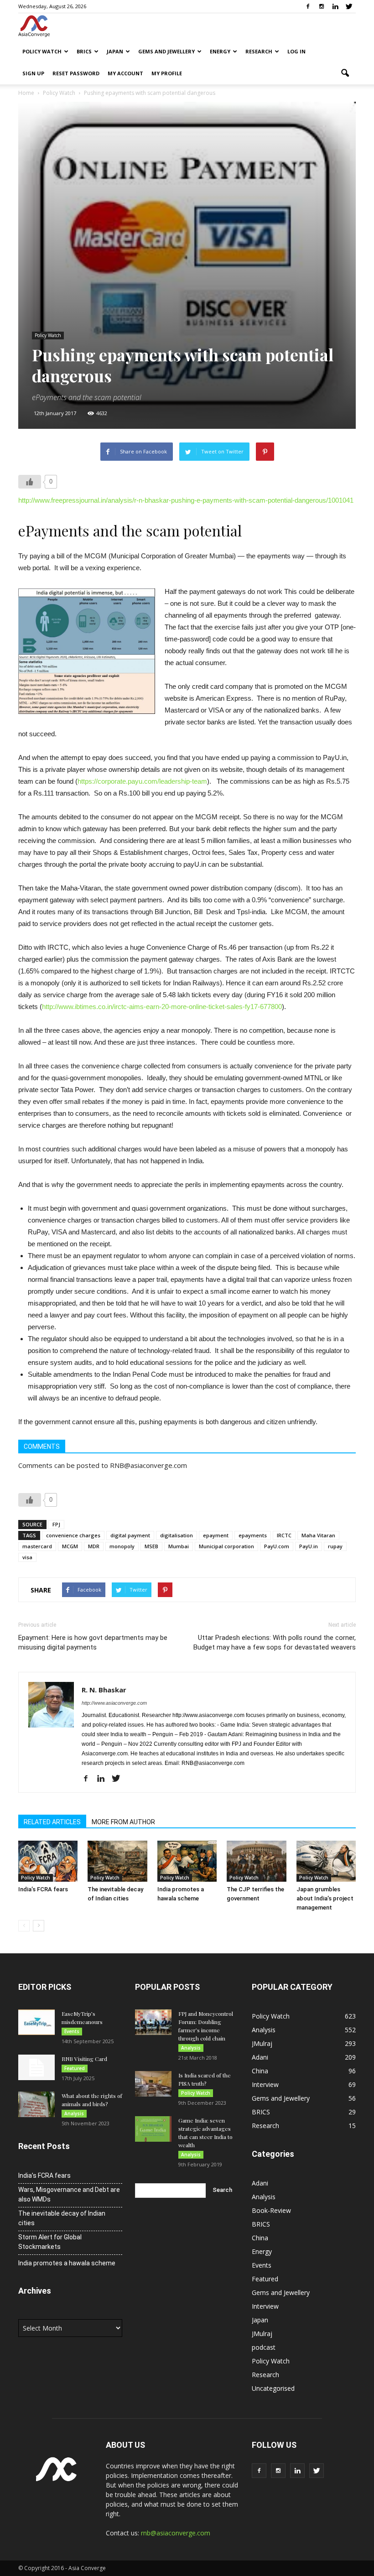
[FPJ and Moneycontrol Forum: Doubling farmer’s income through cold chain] (153, 2022)
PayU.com (277, 1546)
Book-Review (271, 2210)
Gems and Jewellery (166, 51)
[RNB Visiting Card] (36, 2067)
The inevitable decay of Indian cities (62, 2218)
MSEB (151, 1546)
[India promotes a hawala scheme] (187, 1861)
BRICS (84, 51)
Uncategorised (273, 2388)
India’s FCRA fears (43, 1889)
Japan (115, 51)
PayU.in (309, 1546)
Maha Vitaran (318, 1535)
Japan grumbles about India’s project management (325, 1898)
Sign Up (33, 73)
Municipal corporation (226, 1546)
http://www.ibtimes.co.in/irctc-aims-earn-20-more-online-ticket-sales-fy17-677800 (162, 1007)
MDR (94, 1546)
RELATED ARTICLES (52, 1822)
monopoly (122, 1546)
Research (259, 51)
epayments (253, 1535)
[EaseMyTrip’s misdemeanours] (36, 2022)
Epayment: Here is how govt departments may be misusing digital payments (93, 1642)
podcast (264, 2347)
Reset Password (76, 73)
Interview (265, 2084)
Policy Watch (42, 51)
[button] (345, 73)
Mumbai (179, 1546)
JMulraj (262, 2043)
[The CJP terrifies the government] (256, 1861)
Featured (75, 2068)
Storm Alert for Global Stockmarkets (50, 2242)
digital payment (130, 1535)
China (260, 2071)
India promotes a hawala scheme (67, 2263)
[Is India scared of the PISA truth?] (153, 2084)
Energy (220, 51)
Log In (296, 51)
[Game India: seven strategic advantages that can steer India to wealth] (153, 2129)
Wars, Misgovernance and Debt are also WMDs (69, 2194)
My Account (125, 73)
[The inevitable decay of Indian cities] (117, 1861)
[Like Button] (30, 482)
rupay (335, 1546)
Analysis (74, 2113)
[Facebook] (308, 6)
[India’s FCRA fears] (48, 1861)
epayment (216, 1535)
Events (72, 2031)
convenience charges (73, 1535)
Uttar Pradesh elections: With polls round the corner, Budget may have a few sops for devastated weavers (275, 1642)
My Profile (167, 73)
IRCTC (284, 1535)
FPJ (56, 1524)
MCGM (70, 1546)
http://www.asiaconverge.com (114, 1703)
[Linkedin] (335, 6)
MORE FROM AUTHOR (123, 1822)
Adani (260, 2057)
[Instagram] (322, 6)
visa (27, 1557)
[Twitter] (349, 6)
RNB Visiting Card (84, 2059)
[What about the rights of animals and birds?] (36, 2104)
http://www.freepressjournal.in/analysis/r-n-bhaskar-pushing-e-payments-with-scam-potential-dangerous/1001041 (186, 500)
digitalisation (177, 1535)
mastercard (37, 1546)
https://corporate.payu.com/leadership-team (142, 781)
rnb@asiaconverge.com (176, 2533)
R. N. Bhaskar (104, 1690)
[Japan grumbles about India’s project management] (326, 1861)
